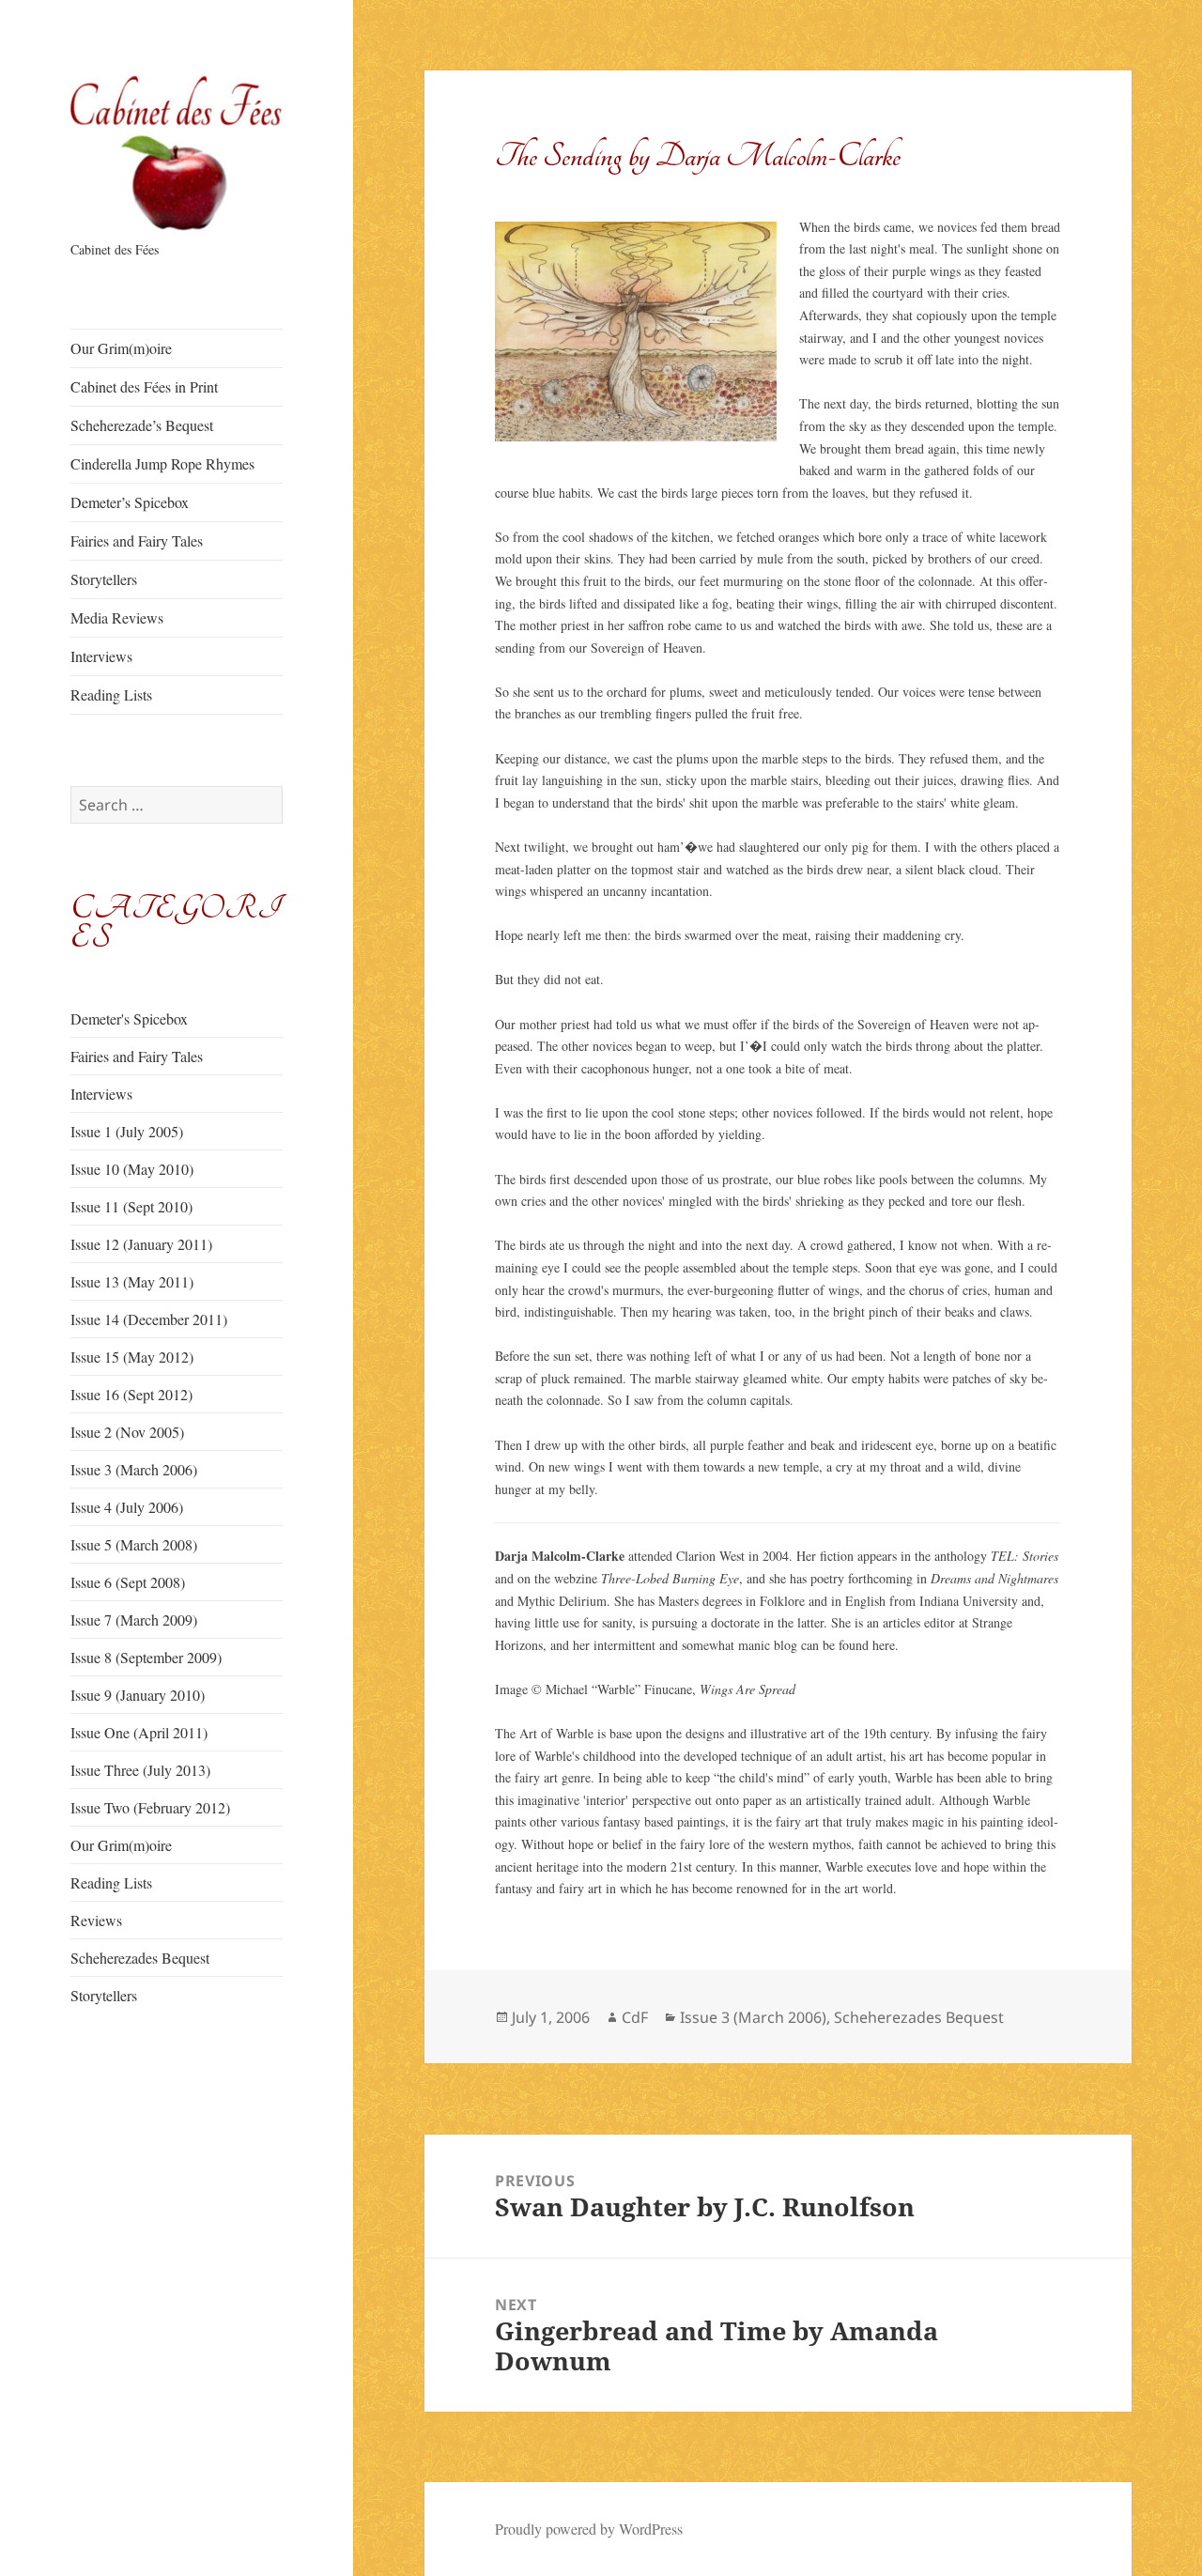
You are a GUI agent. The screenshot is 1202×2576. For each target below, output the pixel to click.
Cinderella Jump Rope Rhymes (162, 463)
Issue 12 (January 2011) (141, 1244)
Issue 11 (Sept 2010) (131, 1206)
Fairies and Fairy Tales (137, 540)
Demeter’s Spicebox (130, 502)
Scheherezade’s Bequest (142, 425)
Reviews (96, 1920)
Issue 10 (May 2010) (132, 1169)
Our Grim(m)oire (121, 348)
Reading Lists (111, 694)
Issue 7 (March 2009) (134, 1620)
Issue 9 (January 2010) (138, 1695)
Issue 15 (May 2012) (132, 1357)
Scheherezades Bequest (140, 1958)
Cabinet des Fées (115, 249)
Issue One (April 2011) (139, 1732)
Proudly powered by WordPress (589, 2529)
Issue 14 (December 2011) (149, 1319)
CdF (635, 2017)
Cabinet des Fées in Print (144, 386)
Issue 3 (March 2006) (134, 1469)
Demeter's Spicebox (129, 1018)
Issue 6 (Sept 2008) (128, 1582)
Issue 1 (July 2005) (127, 1131)
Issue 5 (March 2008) (134, 1544)
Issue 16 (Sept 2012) (131, 1394)
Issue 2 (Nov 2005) (127, 1432)
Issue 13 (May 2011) (132, 1281)
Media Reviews (117, 617)
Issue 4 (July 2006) (127, 1507)
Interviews (101, 656)
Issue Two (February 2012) (150, 1807)
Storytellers (104, 579)
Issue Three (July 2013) (140, 1770)
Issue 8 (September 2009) (146, 1657)
